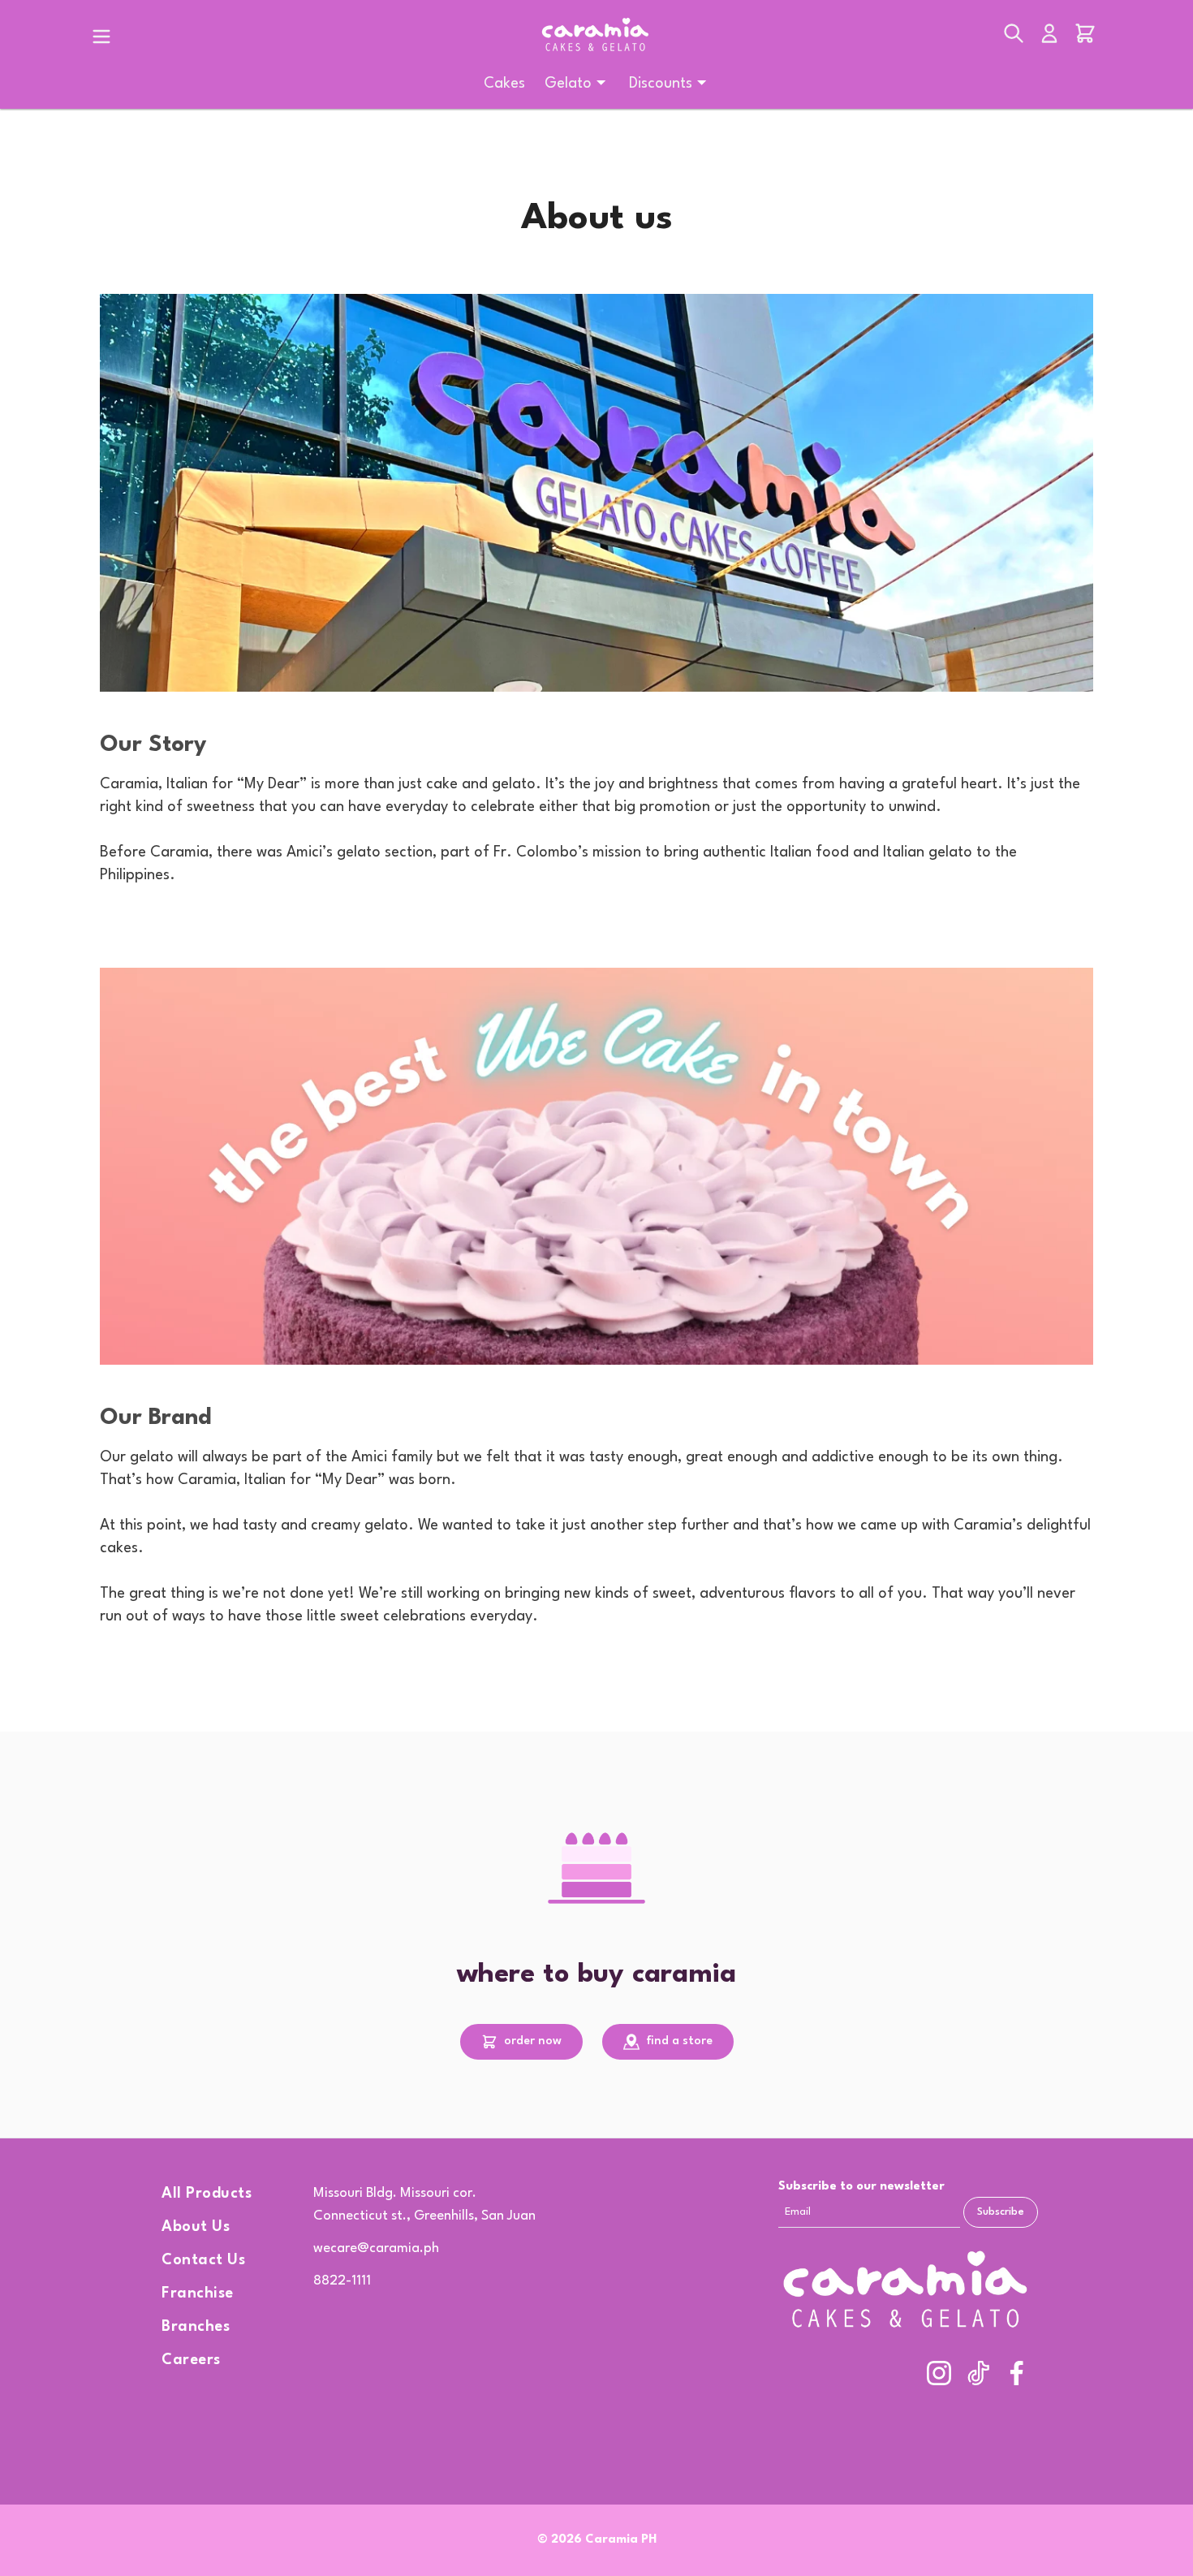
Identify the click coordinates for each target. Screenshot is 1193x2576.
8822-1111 (342, 2281)
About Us (196, 2227)
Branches (196, 2327)
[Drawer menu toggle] (101, 37)
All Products (207, 2194)
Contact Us (203, 2260)
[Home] (596, 36)
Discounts (661, 84)
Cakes (504, 84)
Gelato (568, 84)
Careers (191, 2360)
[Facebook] (1017, 2373)
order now (531, 2041)
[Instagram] (939, 2373)
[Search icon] (1014, 37)
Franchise (198, 2293)
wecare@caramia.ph (376, 2248)
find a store (678, 2041)
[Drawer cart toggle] (1085, 37)
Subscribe (1001, 2212)
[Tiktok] (978, 2373)
